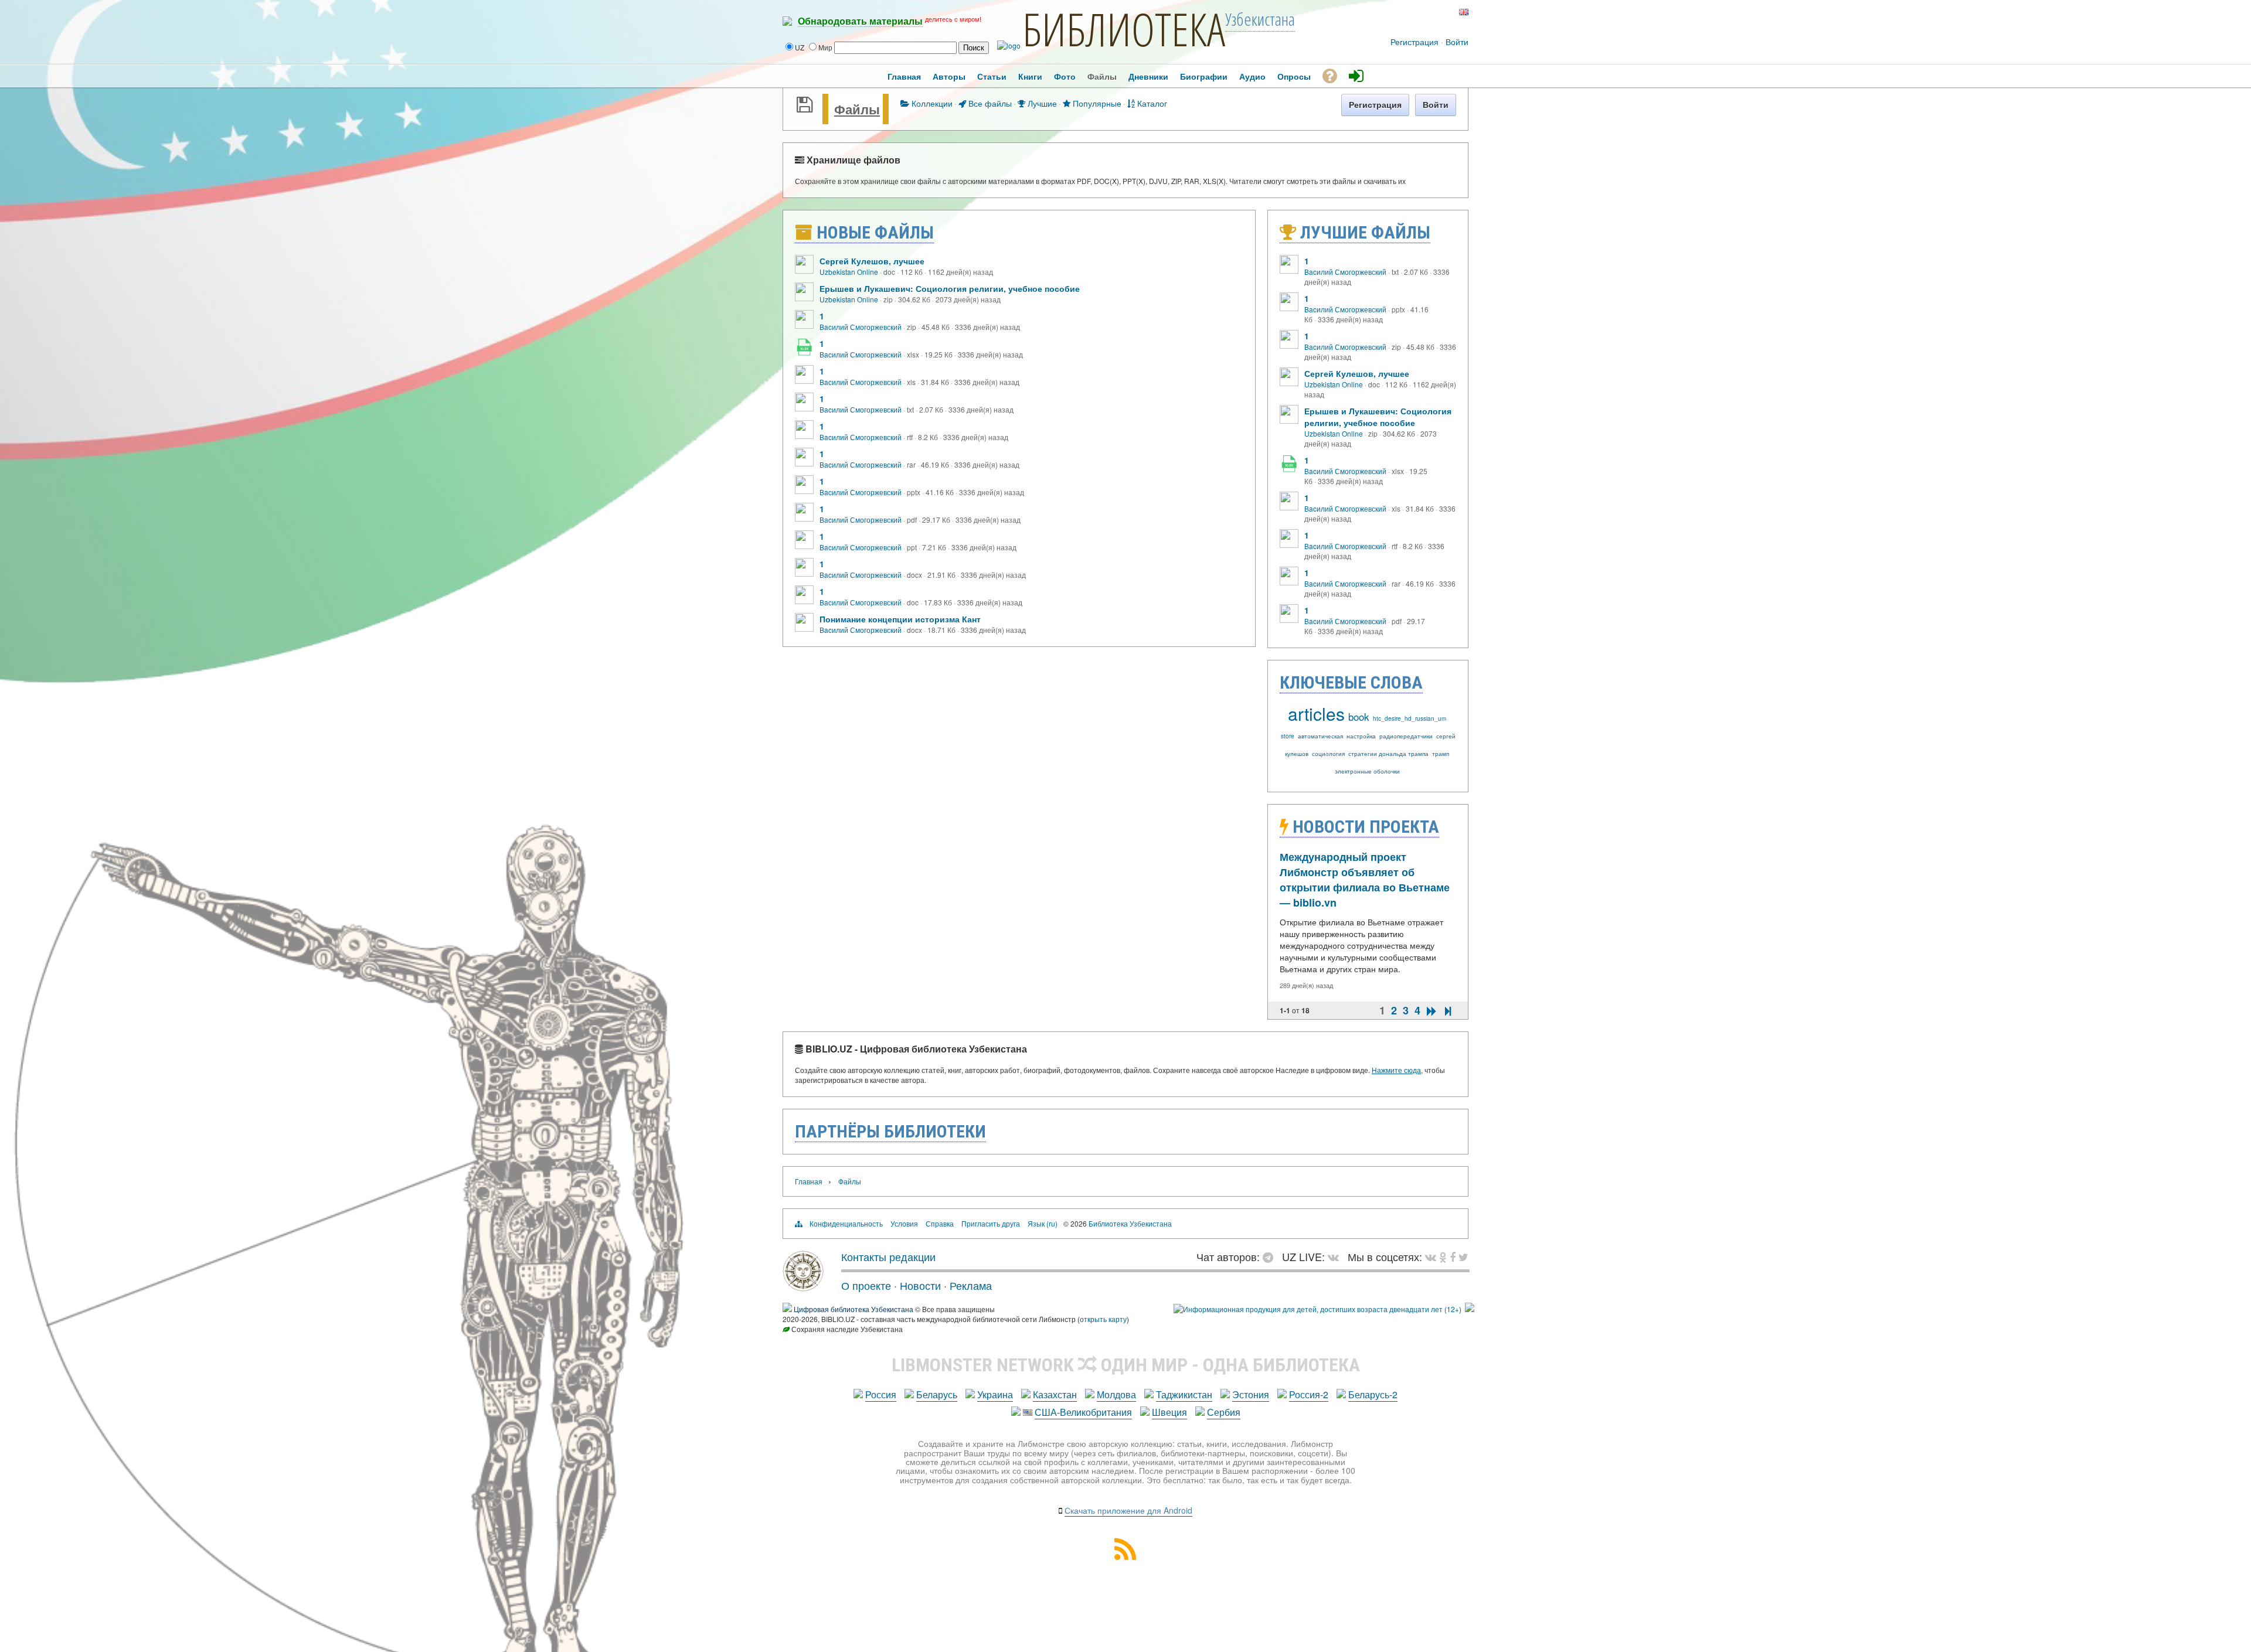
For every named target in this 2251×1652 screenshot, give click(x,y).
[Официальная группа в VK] (1413, 12)
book (1359, 716)
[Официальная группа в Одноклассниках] (1432, 12)
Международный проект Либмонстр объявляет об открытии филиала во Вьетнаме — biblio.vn (1365, 880)
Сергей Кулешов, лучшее (872, 261)
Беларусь (937, 1394)
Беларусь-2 (1373, 1394)
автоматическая (1320, 736)
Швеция (1169, 1412)
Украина (995, 1394)
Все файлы (989, 103)
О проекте (866, 1285)
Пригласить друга (991, 1223)
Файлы (857, 109)
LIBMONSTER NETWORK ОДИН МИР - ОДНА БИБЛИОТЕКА (1126, 1365)
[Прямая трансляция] (1336, 1256)
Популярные (1096, 103)
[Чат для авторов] (1271, 1256)
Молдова (1116, 1394)
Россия (881, 1394)
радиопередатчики (1406, 736)
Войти (1457, 42)
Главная (809, 1181)
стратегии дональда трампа (1388, 754)
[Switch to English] (1464, 12)
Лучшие (1041, 103)
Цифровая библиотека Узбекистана (854, 1309)
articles (1316, 713)
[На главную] (803, 1287)
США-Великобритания (1083, 1412)
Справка (940, 1223)
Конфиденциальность (846, 1223)
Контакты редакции (888, 1256)
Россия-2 (1309, 1394)
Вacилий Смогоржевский (861, 327)
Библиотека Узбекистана (1130, 1223)
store (1288, 736)
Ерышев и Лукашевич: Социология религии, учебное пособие (950, 288)
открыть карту (1103, 1319)
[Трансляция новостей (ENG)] (1441, 12)
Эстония (1251, 1394)
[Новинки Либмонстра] (1443, 1256)
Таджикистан (1184, 1394)
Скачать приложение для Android (1128, 1510)
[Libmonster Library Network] (1470, 1309)
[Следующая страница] (1431, 1011)
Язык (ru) (1043, 1223)
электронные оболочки (1367, 771)
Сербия (1224, 1412)
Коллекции (931, 103)
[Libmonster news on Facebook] (1453, 1256)
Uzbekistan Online (849, 272)
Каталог (1151, 103)
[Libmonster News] (1463, 1256)
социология (1328, 754)
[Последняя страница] (1448, 1011)
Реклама (971, 1285)
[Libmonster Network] (1317, 1309)
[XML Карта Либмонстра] (1125, 1556)
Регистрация (1414, 42)
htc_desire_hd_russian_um (1410, 718)
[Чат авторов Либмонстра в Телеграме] (1423, 12)
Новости (920, 1285)
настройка (1361, 736)
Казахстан (1055, 1394)
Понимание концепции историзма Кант (900, 619)
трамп (1441, 754)
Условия (904, 1223)
